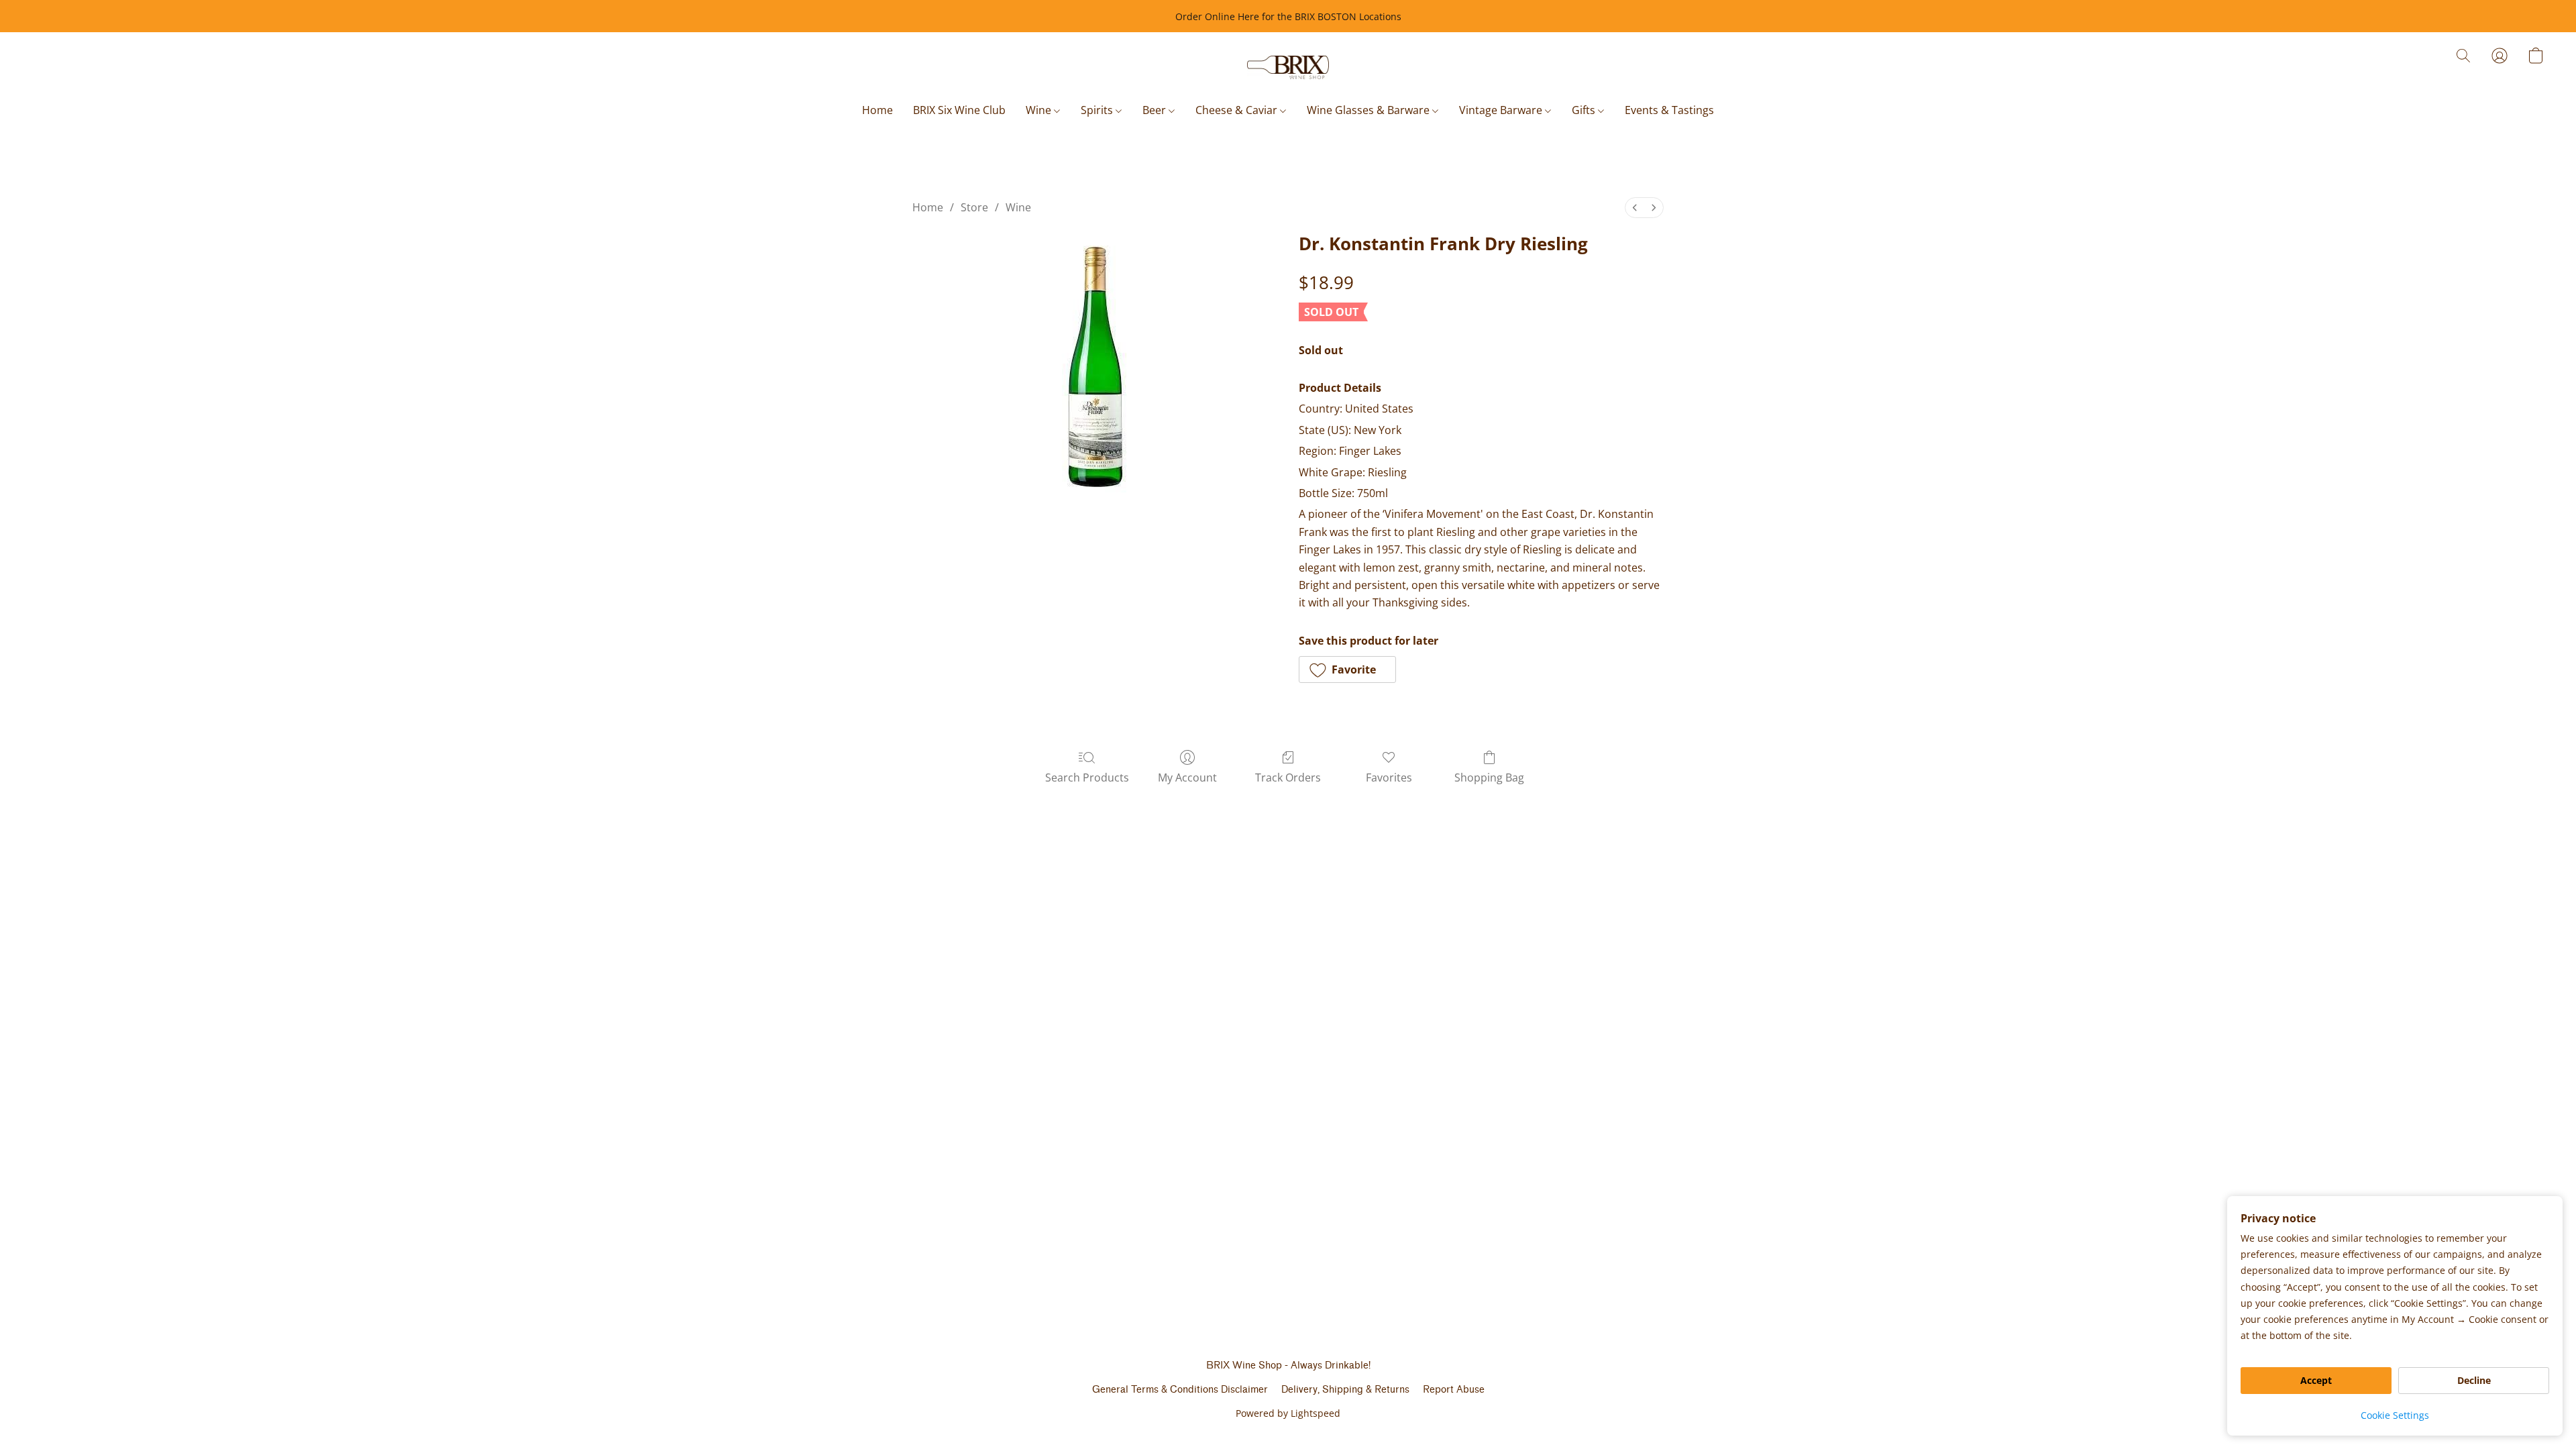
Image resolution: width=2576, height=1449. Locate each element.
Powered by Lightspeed (1288, 1413)
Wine (1040, 110)
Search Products (1087, 777)
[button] (1288, 68)
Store (974, 207)
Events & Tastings (1669, 110)
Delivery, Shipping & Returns (1345, 1390)
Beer (1156, 110)
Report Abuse (1454, 1390)
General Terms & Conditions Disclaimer (1180, 1390)
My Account (1187, 777)
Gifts (1585, 110)
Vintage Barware (1502, 110)
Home (877, 110)
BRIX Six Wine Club (959, 110)
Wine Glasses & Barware (1370, 110)
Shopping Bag (1489, 777)
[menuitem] (1635, 208)
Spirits (1098, 110)
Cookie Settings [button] (2395, 1415)
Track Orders (1288, 777)
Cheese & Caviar (1238, 110)
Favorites (1389, 777)
